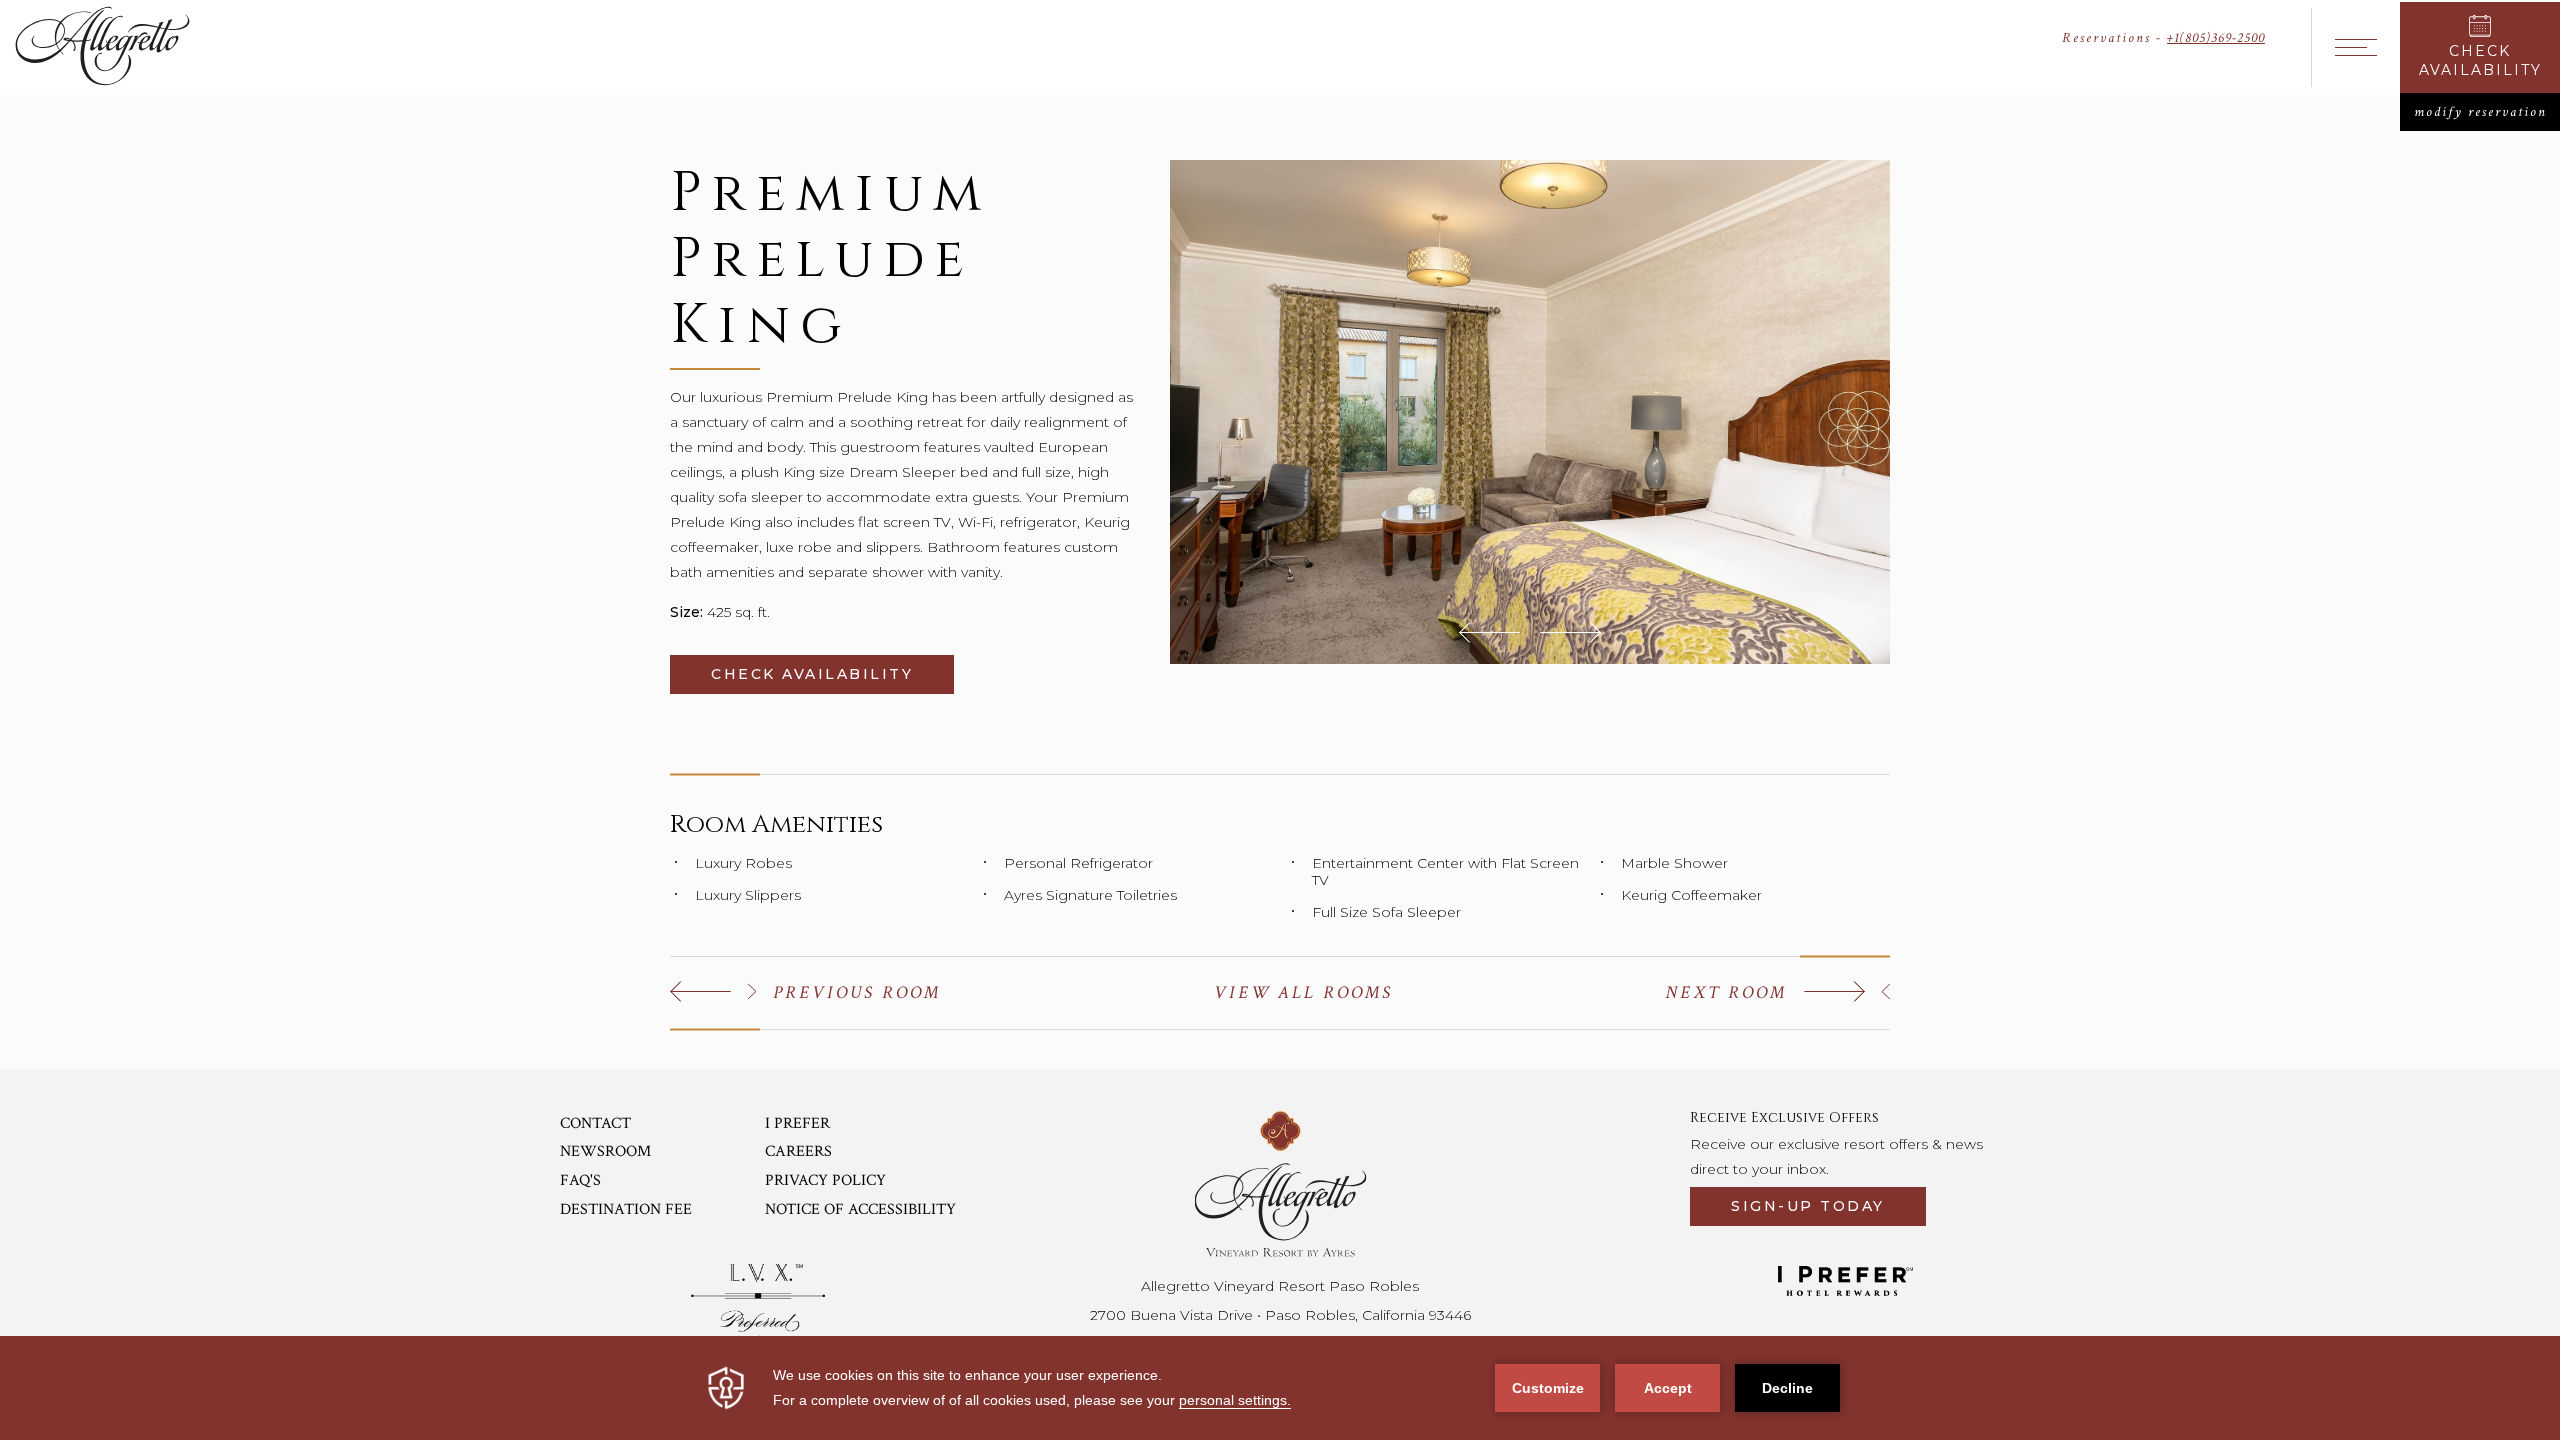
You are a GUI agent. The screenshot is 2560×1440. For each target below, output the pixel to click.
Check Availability (832, 674)
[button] (1489, 631)
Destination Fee (626, 1209)
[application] (1280, 1388)
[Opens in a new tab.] (758, 1302)
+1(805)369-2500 (2216, 38)
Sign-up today (1808, 1206)
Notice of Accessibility (860, 1209)
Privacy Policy (825, 1180)
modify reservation (2487, 112)
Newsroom (605, 1151)
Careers (798, 1151)
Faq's (580, 1180)
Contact (595, 1123)
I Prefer (797, 1123)
